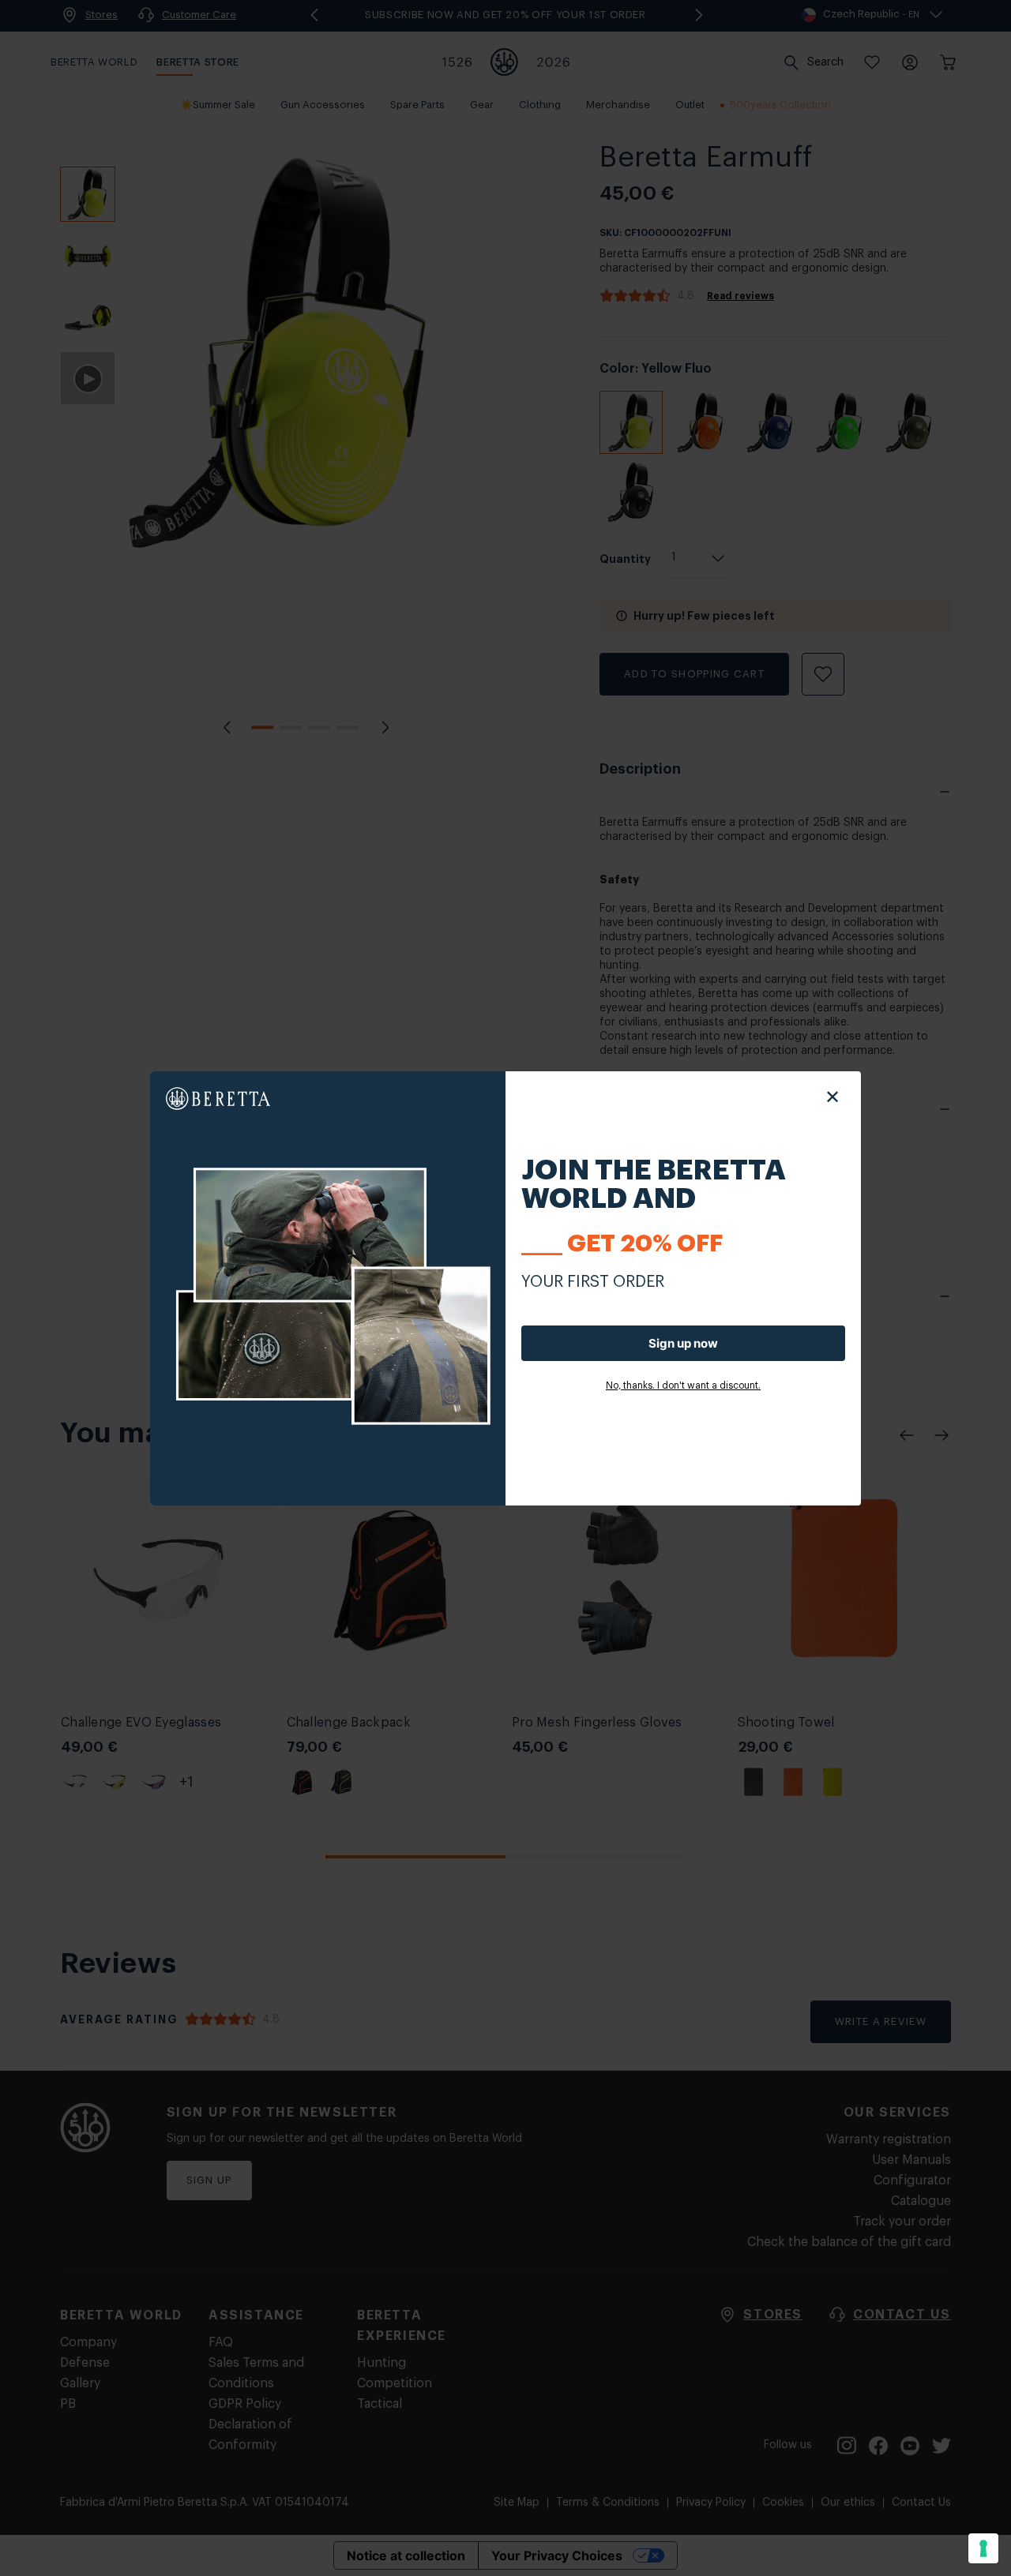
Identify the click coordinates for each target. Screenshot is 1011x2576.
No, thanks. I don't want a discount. (683, 1385)
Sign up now (683, 1343)
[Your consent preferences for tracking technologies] (983, 2548)
